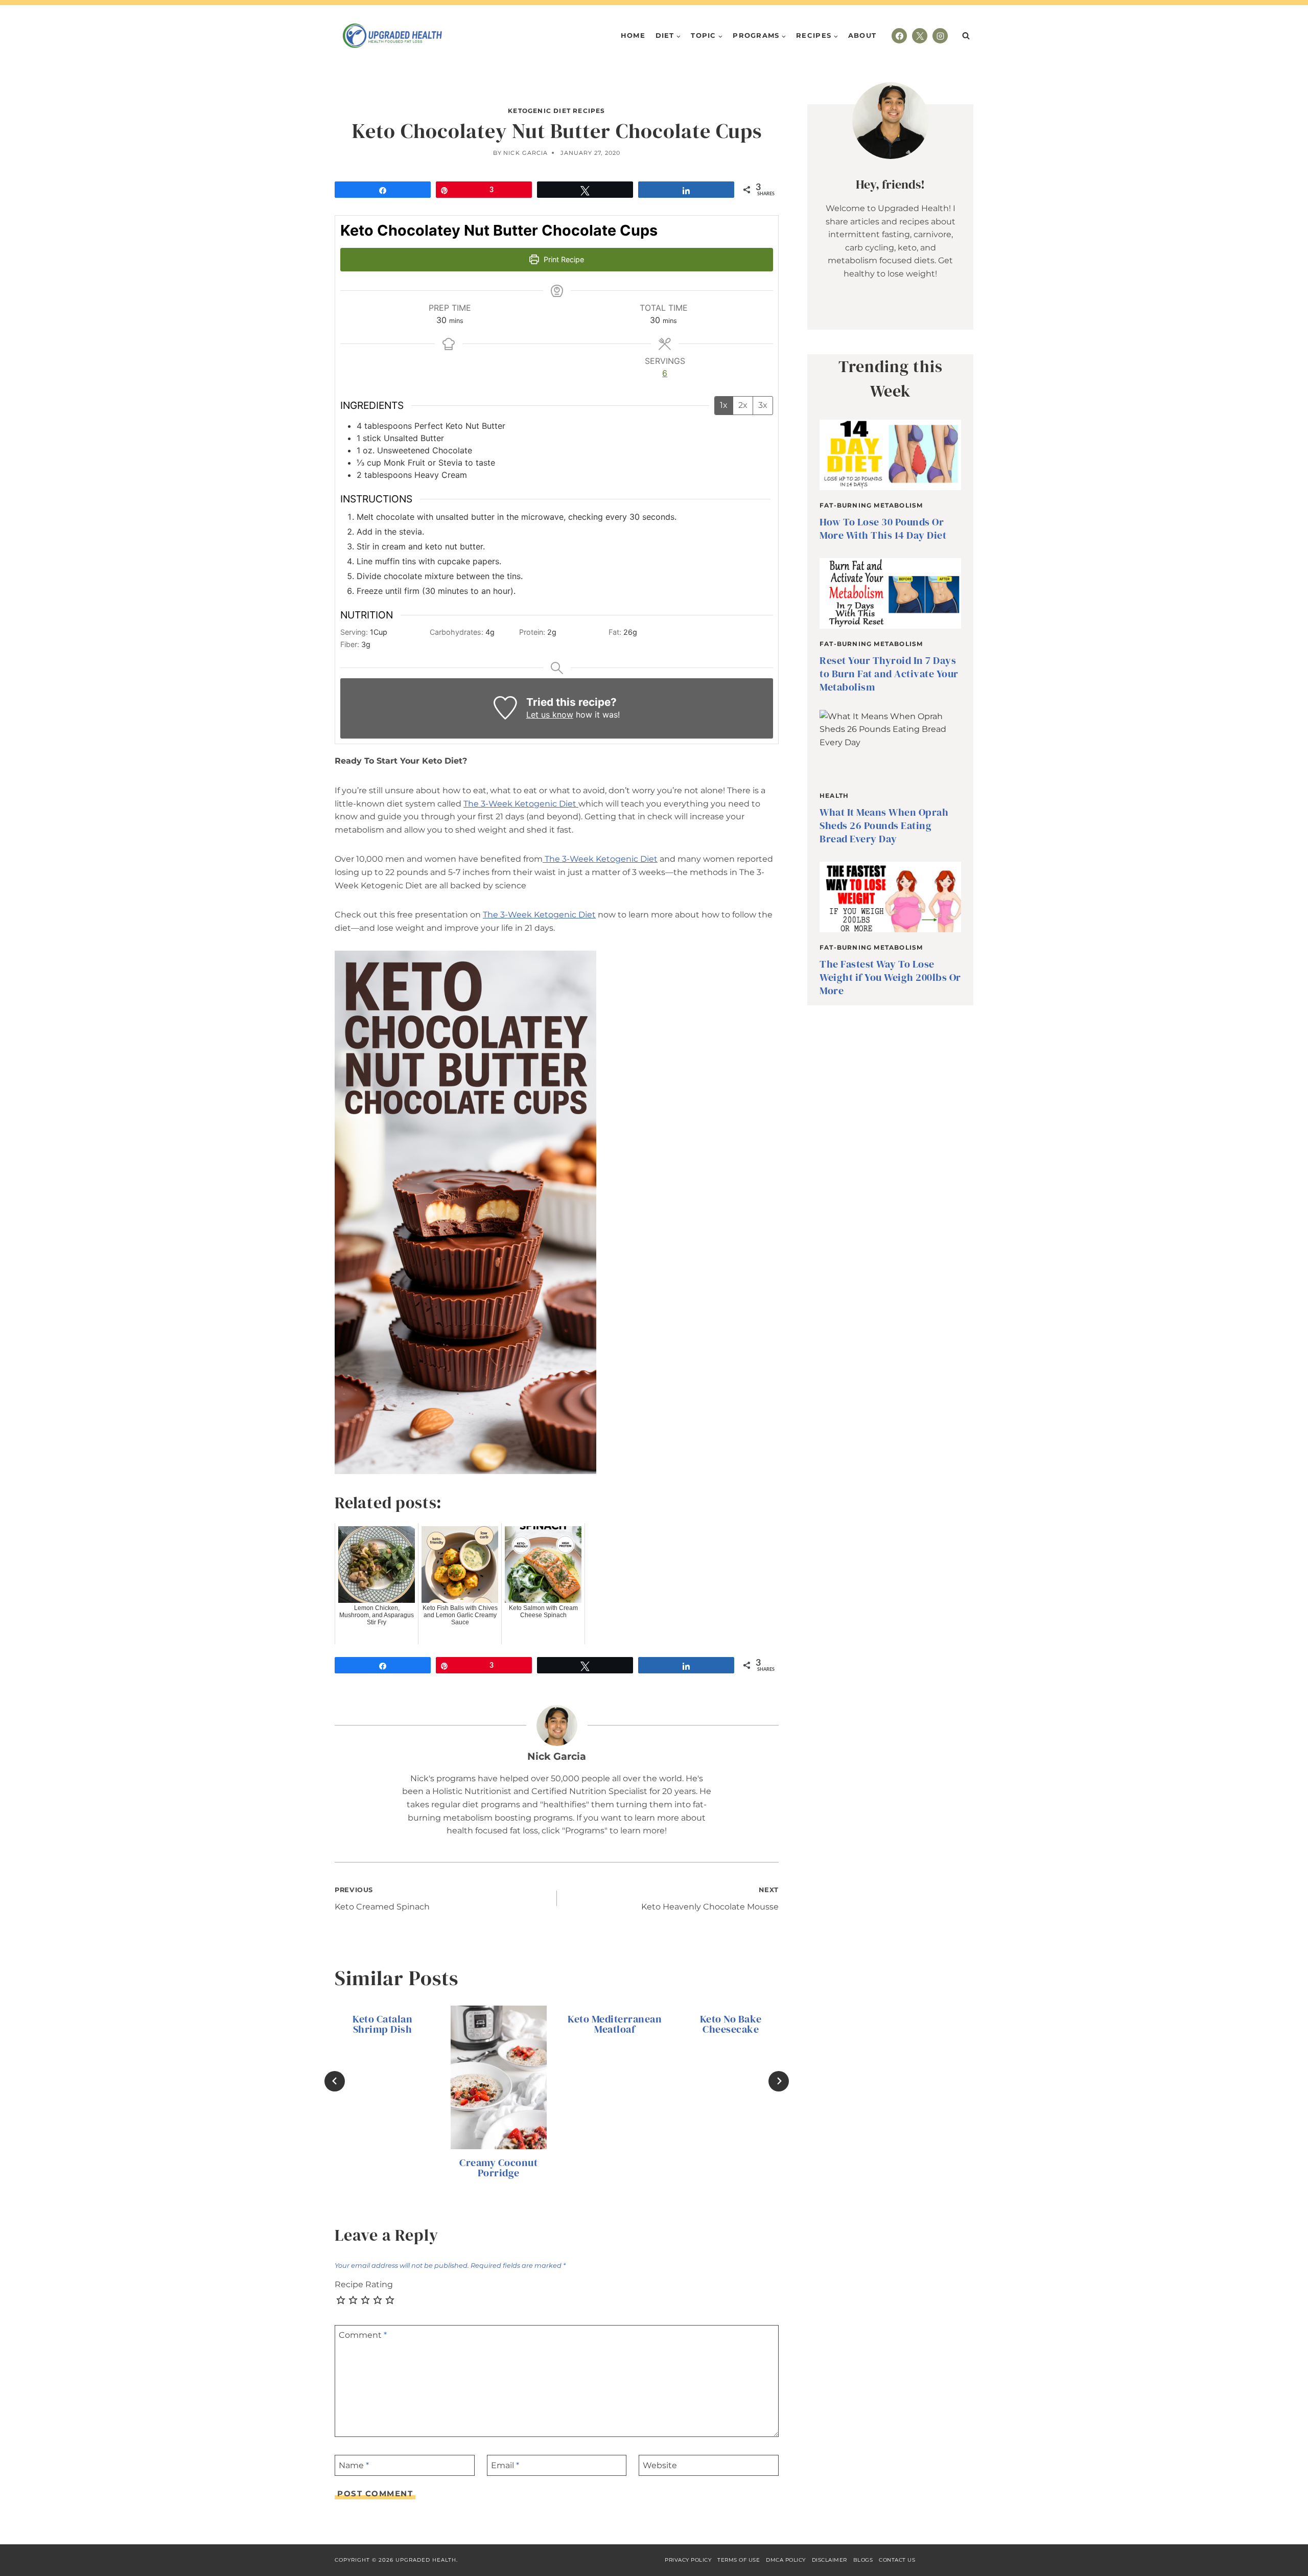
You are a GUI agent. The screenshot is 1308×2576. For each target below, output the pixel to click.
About (862, 35)
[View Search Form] (966, 36)
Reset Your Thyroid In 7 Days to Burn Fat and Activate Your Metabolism (889, 674)
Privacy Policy (688, 2560)
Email (505, 2465)
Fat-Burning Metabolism (871, 505)
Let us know (550, 715)
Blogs (863, 2560)
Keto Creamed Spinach (382, 1899)
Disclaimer (830, 2560)
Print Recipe (563, 259)
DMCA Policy (786, 2560)
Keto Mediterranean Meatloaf (615, 2024)
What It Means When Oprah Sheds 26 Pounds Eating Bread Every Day (884, 825)
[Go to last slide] (335, 2081)
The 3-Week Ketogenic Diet (521, 804)
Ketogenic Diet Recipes (556, 111)
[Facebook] (899, 36)
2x (743, 405)
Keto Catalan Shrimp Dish (382, 2024)
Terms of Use (739, 2560)
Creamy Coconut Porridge (498, 2168)
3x (763, 405)
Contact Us (897, 2560)
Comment (363, 2335)
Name (354, 2465)
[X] (920, 36)
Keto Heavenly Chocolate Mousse (710, 1899)
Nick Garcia (525, 153)
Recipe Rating (364, 2284)
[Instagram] (940, 36)
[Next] (779, 2081)
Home (633, 35)
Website (660, 2465)
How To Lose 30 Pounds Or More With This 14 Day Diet (883, 528)
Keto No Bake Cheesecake (731, 2024)
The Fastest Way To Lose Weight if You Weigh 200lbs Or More (890, 977)
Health (834, 796)
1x (724, 405)
